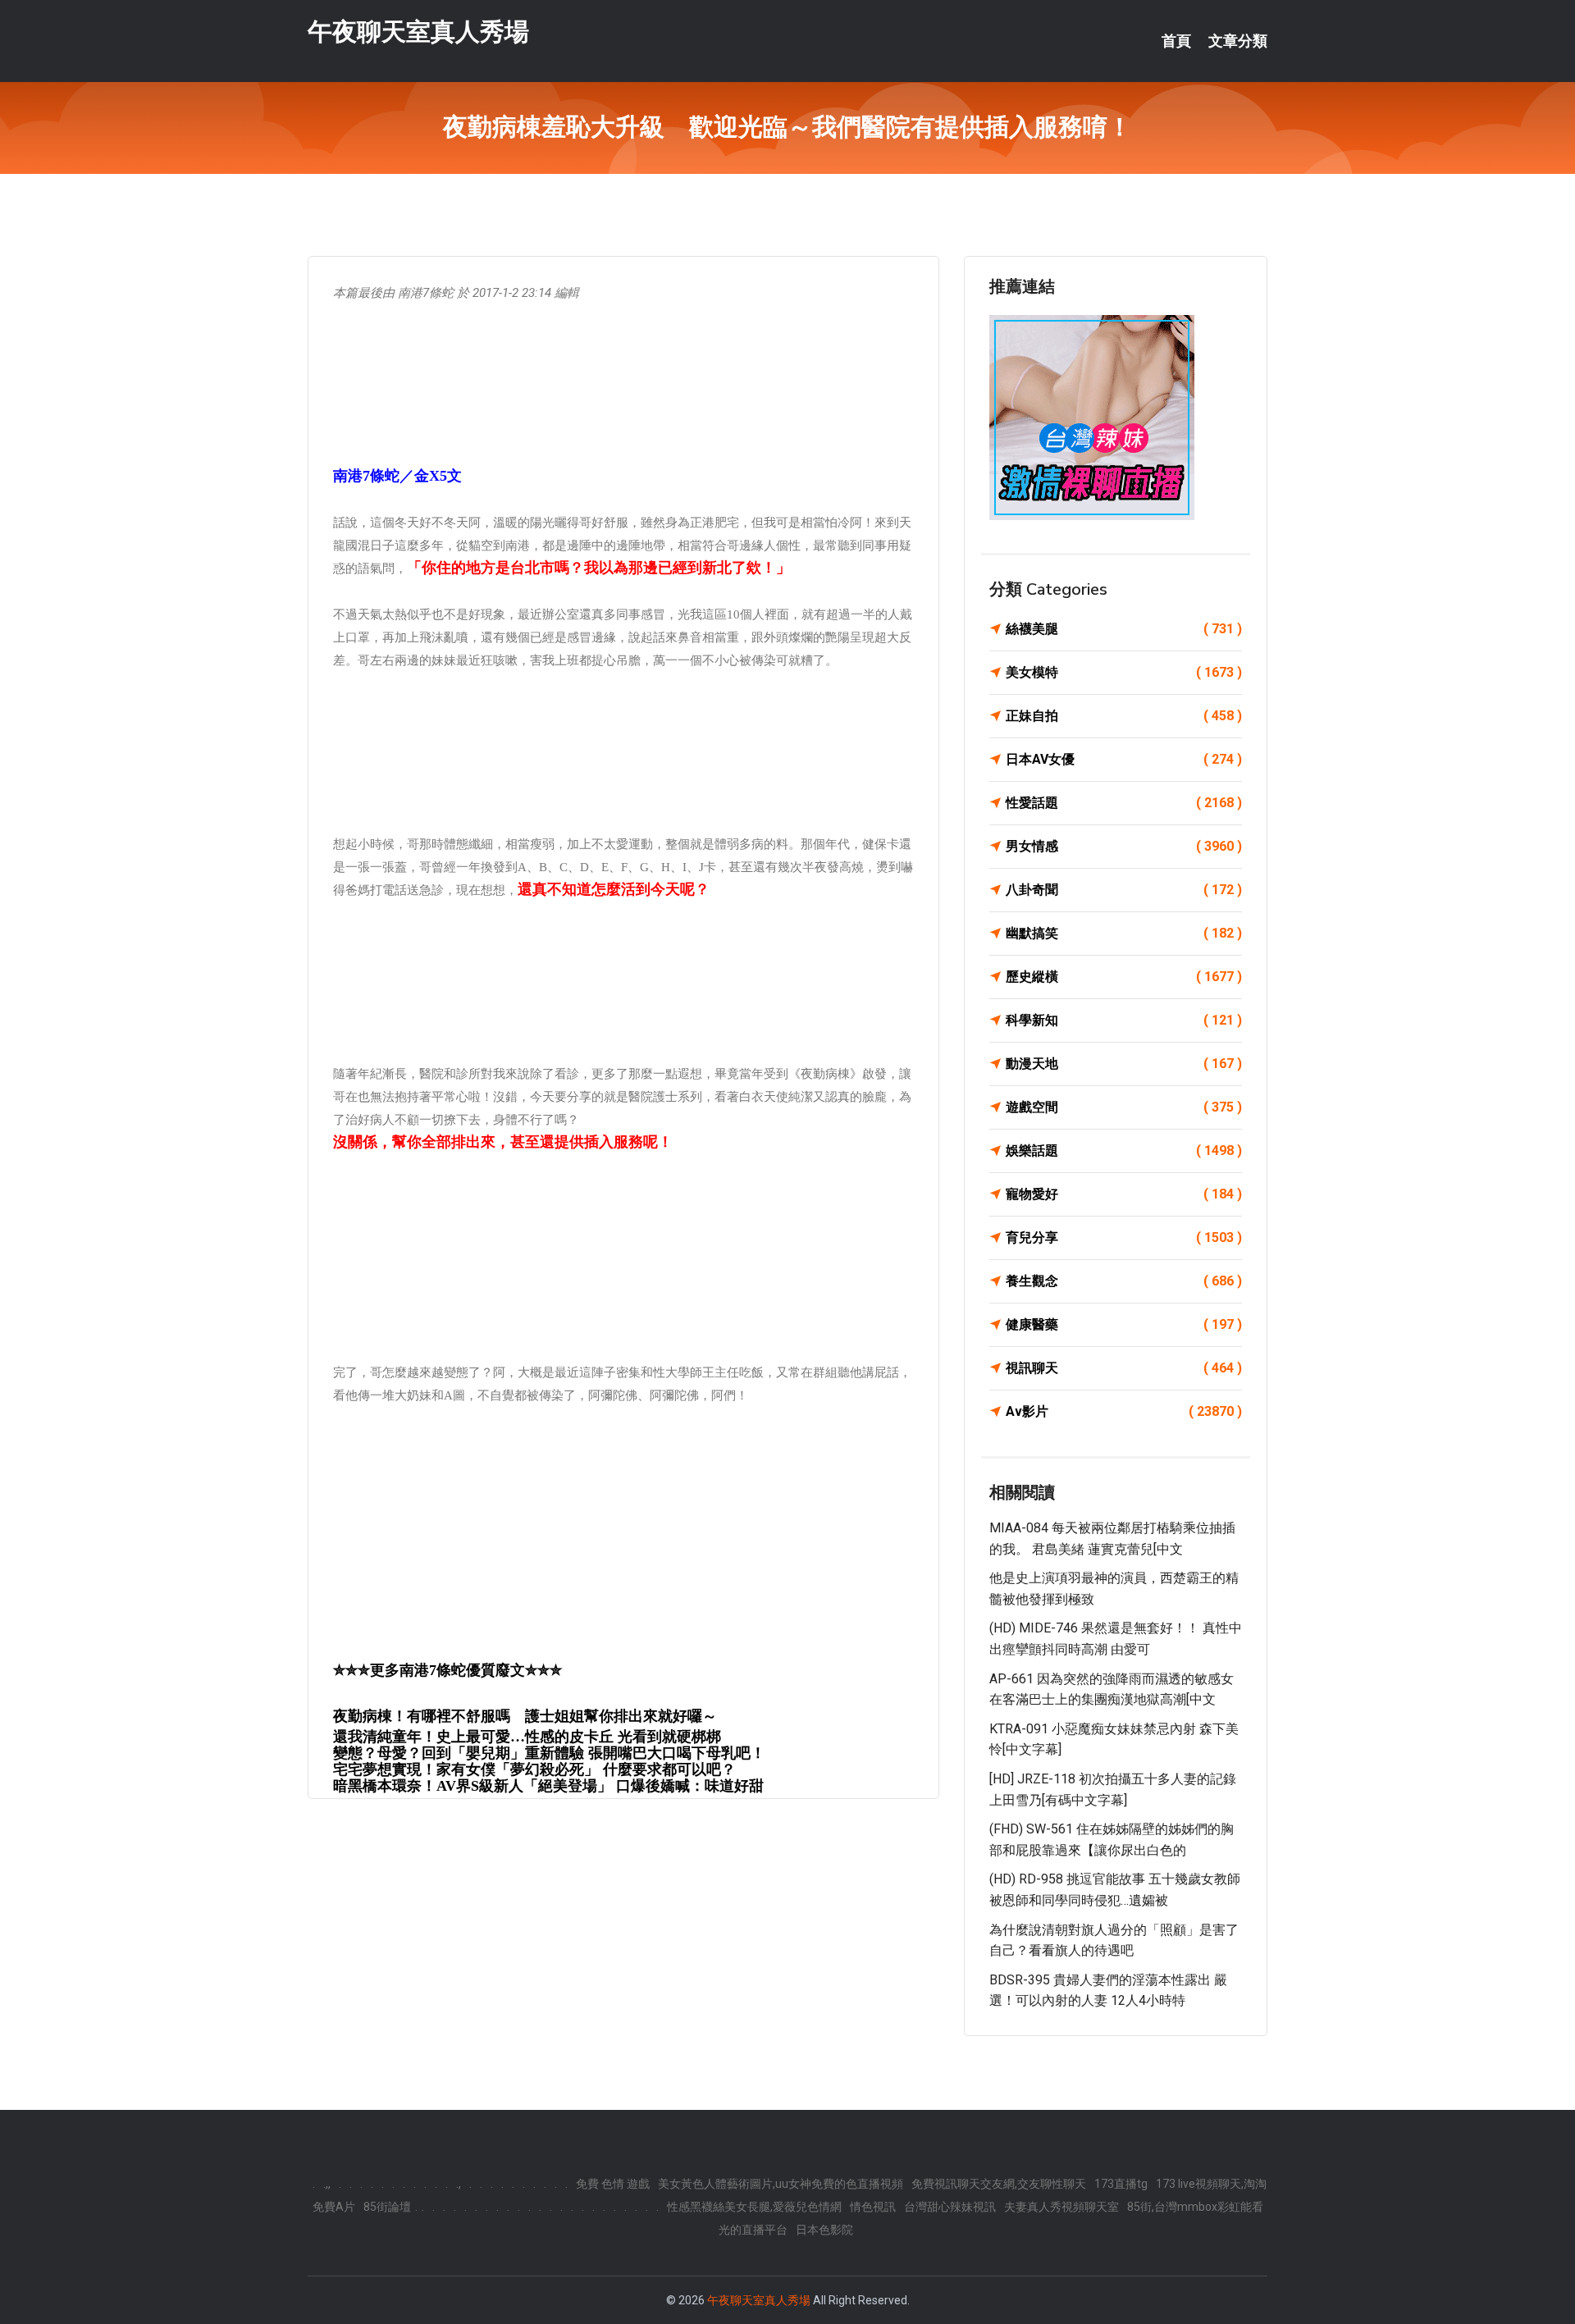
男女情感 (1124, 846)
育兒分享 (1124, 1237)
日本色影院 (824, 2230)
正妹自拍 (1124, 716)
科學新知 (1124, 1020)
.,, (327, 2184)
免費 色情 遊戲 (613, 2184)
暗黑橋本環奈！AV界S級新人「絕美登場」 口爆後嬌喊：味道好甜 (548, 1786)
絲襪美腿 (1124, 629)
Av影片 (1124, 1411)
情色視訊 (873, 2207)
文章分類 (1238, 41)
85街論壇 (387, 2207)
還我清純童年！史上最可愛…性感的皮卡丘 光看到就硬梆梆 (527, 1737)
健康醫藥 (1124, 1324)
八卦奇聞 (1124, 890)
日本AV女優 (1124, 759)
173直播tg (1121, 2184)
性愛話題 (1124, 803)
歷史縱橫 (1124, 977)
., (459, 2184)
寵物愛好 (1124, 1194)
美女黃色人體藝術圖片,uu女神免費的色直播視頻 (781, 2184)
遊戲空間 (1124, 1107)
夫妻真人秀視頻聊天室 (1061, 2207)
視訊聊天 (1124, 1368)
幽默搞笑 (1124, 933)
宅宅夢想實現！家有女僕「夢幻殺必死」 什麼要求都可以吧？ (534, 1769)
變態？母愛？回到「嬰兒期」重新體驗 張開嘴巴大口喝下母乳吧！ (549, 1753)
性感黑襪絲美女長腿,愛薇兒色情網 (754, 2207)
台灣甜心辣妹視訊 (950, 2207)
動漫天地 (1124, 1064)
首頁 (1176, 41)
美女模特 (1124, 672)
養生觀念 (1124, 1281)
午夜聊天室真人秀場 (418, 32)
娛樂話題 (1124, 1151)
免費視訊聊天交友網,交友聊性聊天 (999, 2184)
